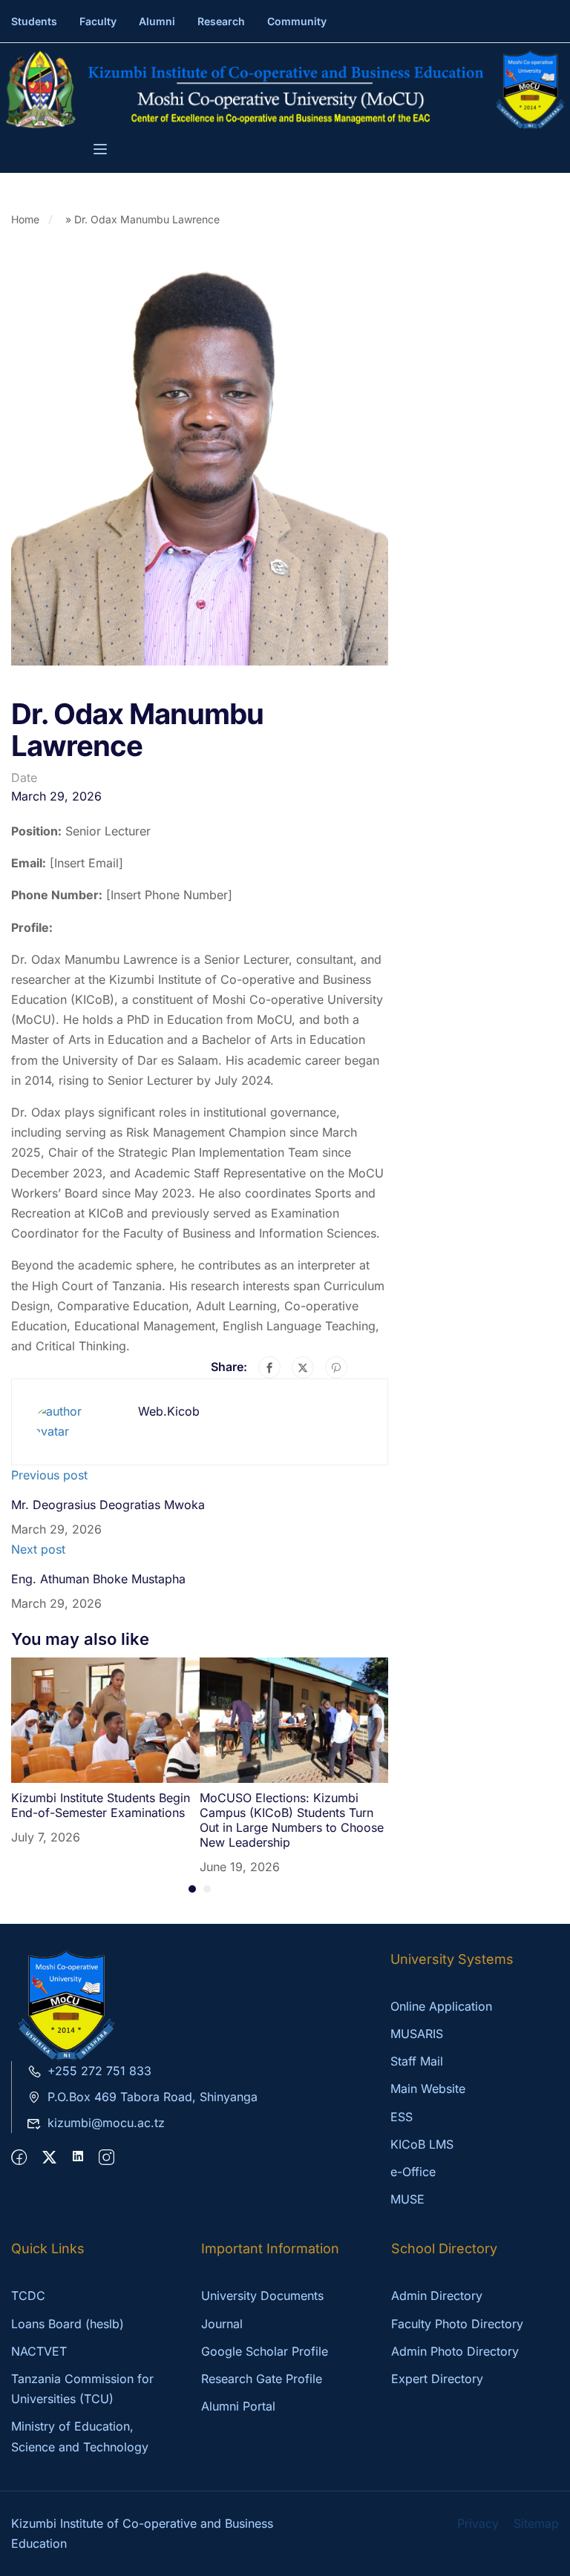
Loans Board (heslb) (68, 2324)
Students (34, 21)
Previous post (49, 1475)
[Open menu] (102, 151)
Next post (38, 1549)
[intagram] (107, 2158)
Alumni (157, 21)
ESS (402, 2117)
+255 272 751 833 (99, 2071)
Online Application (441, 2006)
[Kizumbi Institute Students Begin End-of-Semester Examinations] (105, 1719)
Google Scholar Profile (265, 2351)
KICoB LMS (422, 2144)
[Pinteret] (78, 2158)
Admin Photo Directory (455, 2351)
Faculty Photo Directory (457, 2324)
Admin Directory (437, 2296)
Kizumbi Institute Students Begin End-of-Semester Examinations (101, 1805)
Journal (222, 2324)
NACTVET (39, 2351)
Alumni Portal (238, 2406)
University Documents (262, 2296)
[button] (192, 1889)
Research (221, 21)
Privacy (478, 2523)
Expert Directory (437, 2379)
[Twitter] (303, 1367)
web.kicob (169, 1411)
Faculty (98, 21)
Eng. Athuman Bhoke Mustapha (98, 1579)
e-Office (413, 2172)
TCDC (28, 2296)
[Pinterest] (336, 1367)
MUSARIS (417, 2034)
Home (25, 219)
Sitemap (536, 2523)
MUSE (407, 2199)
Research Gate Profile (262, 2379)
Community (297, 21)
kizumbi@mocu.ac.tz (106, 2123)
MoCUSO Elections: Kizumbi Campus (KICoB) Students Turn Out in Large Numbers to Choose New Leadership (292, 1820)
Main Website (428, 2089)
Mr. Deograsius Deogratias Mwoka (108, 1505)
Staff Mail (417, 2061)
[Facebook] (269, 1367)
